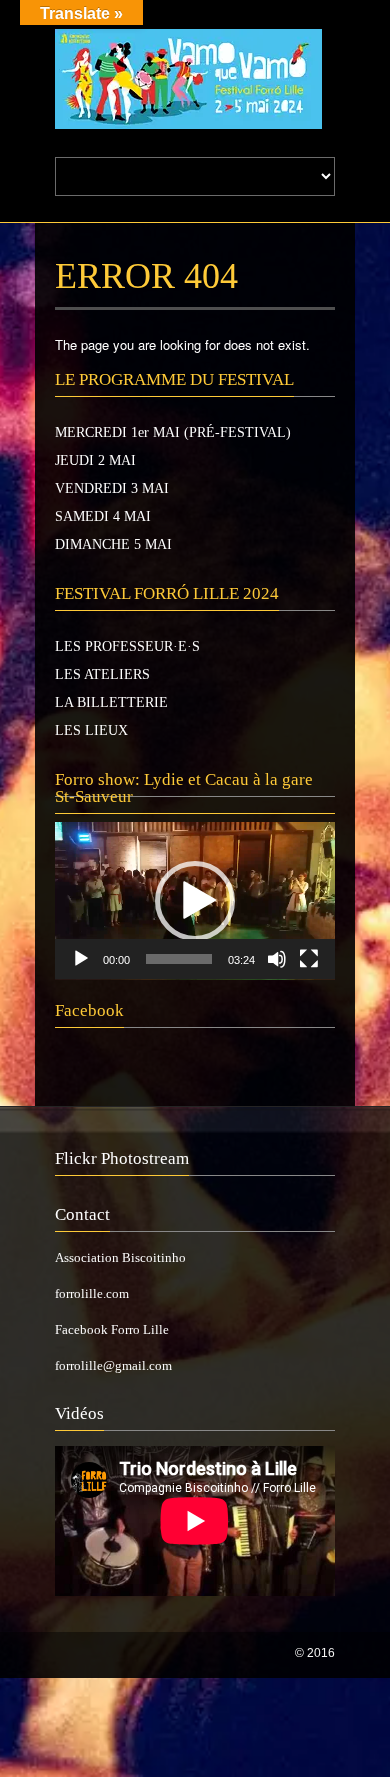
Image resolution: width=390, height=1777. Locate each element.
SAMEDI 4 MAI (103, 516)
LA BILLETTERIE (111, 702)
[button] (195, 901)
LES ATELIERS (102, 674)
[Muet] (277, 959)
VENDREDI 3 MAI (112, 488)
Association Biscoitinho (120, 1257)
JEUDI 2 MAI (95, 460)
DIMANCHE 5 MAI (113, 544)
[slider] (179, 959)
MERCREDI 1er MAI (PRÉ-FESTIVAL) (173, 432)
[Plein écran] (309, 959)
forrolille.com (92, 1293)
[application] (195, 901)
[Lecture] (81, 959)
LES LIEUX (91, 730)
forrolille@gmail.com (113, 1365)
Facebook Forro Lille (112, 1329)
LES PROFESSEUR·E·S (127, 646)
